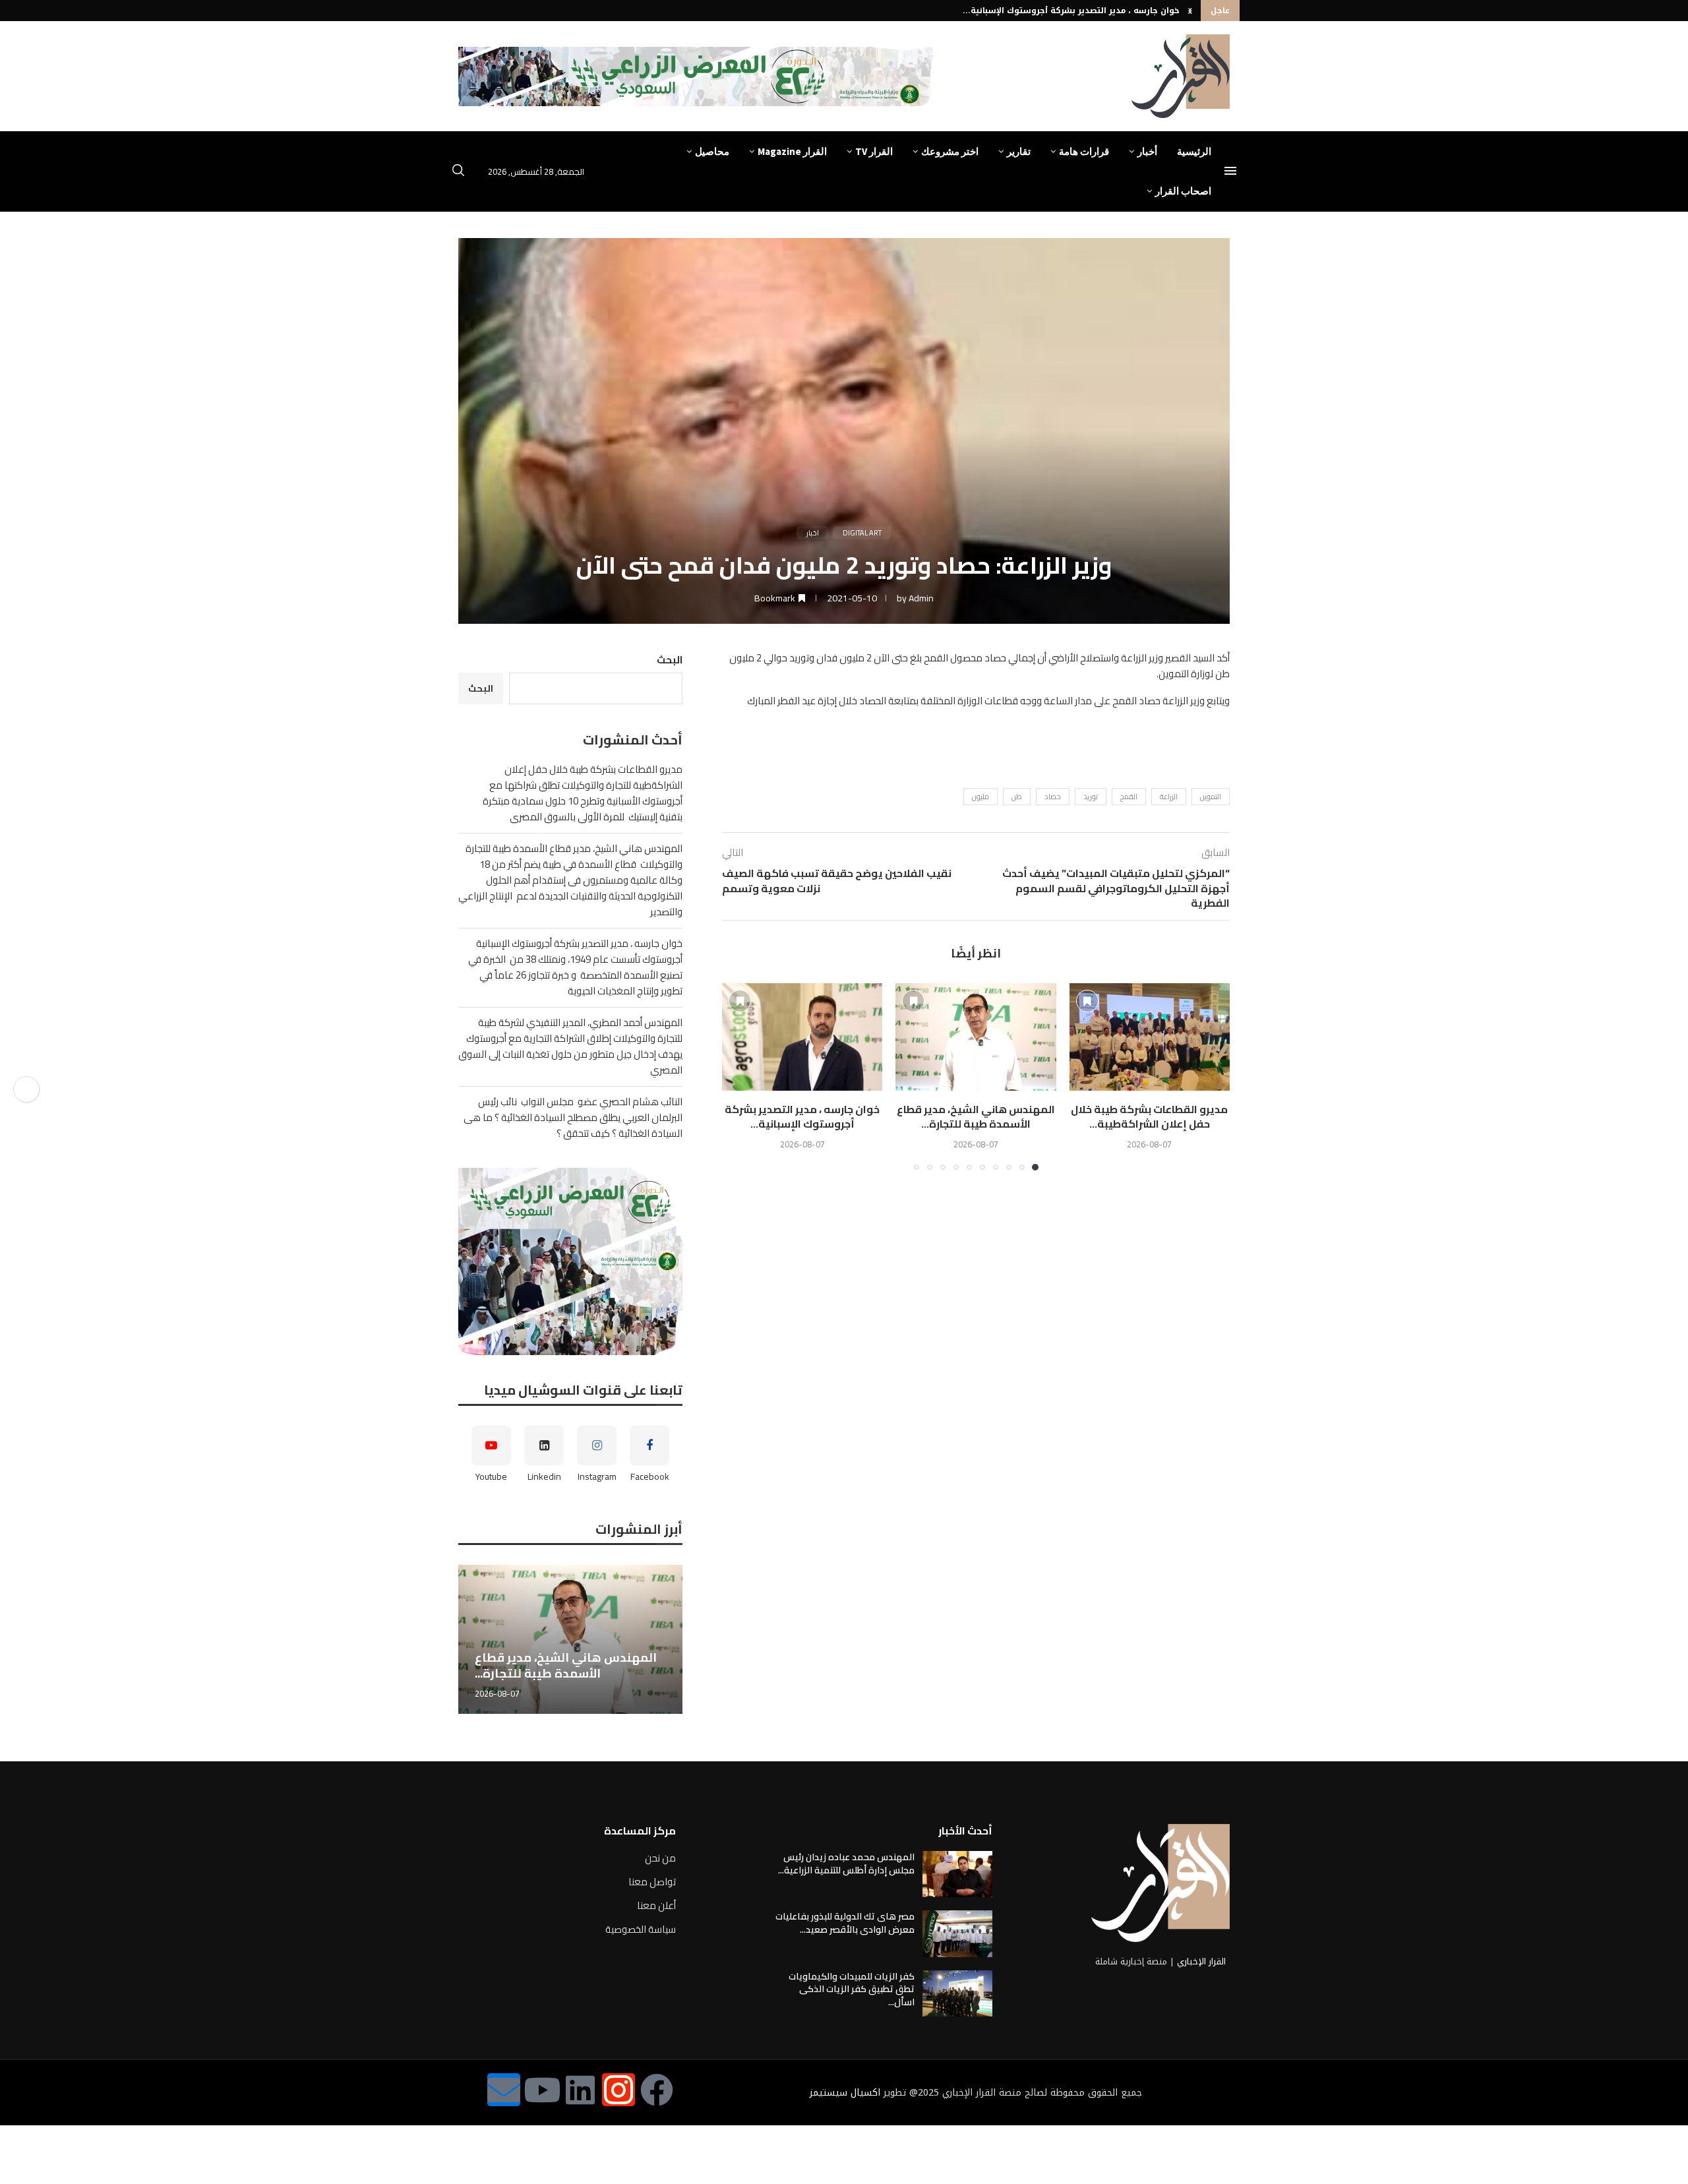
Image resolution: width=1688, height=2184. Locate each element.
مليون (980, 797)
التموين (1211, 797)
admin (921, 598)
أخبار (1147, 151)
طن (1017, 797)
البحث (670, 660)
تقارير (1019, 151)
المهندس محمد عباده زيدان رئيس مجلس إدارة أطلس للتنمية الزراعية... (846, 1864)
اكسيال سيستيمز (845, 2093)
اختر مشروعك (950, 151)
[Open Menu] (1230, 171)
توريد (1091, 797)
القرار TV (874, 151)
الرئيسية (1194, 151)
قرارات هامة (1084, 151)
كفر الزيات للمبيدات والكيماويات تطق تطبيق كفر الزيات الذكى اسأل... (852, 1989)
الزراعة (1169, 797)
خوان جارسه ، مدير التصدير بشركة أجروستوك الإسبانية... (1071, 11)
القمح (1129, 797)
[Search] (458, 172)
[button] (1190, 11)
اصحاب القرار (1183, 191)
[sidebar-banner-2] (570, 1261)
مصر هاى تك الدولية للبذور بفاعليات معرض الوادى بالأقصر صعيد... (845, 1923)
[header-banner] (698, 76)
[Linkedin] (580, 2090)
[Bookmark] (1087, 1001)
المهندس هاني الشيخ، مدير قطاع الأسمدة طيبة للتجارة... (976, 1116)
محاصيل (712, 151)
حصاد (1053, 797)
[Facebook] (657, 2090)
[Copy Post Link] (26, 1089)
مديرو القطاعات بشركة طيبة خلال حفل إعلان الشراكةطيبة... (1149, 1116)
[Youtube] (542, 2090)
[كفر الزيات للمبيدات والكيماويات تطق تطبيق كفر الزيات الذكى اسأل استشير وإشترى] (957, 1993)
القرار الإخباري (1201, 1961)
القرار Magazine (792, 151)
